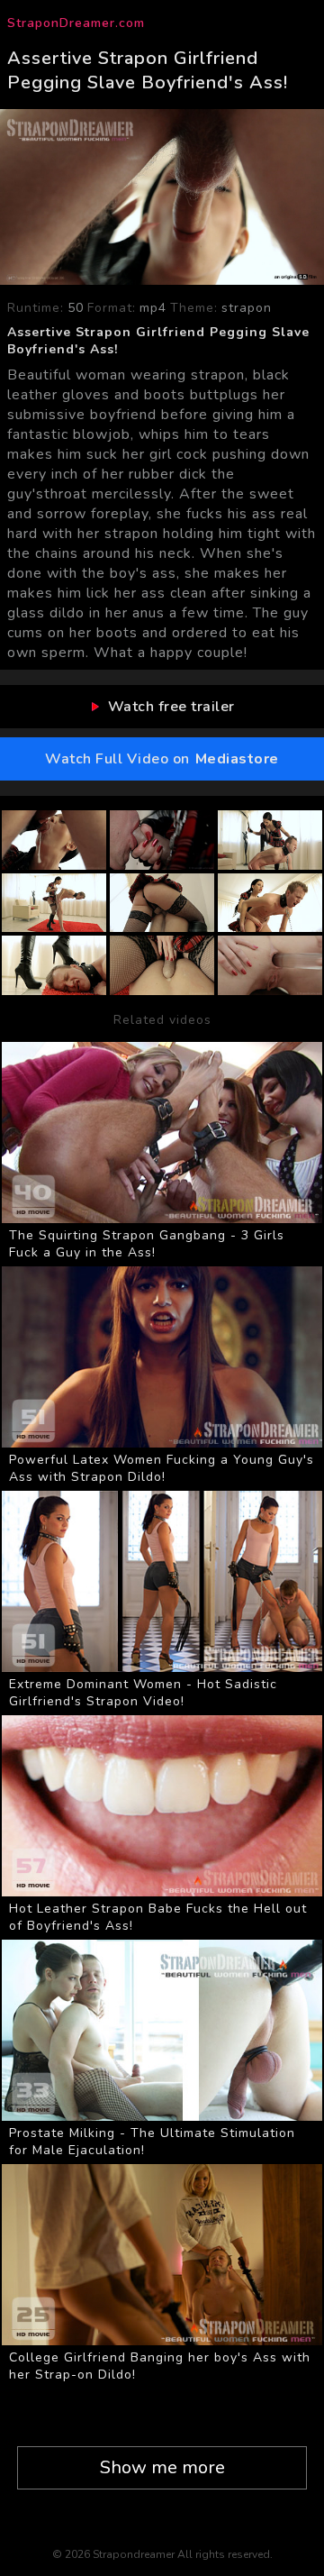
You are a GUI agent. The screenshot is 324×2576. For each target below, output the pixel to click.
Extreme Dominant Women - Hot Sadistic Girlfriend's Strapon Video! (143, 1693)
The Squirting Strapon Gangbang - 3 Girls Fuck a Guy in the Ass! (147, 1244)
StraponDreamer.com (76, 23)
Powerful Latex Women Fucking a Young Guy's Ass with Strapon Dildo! (162, 1468)
